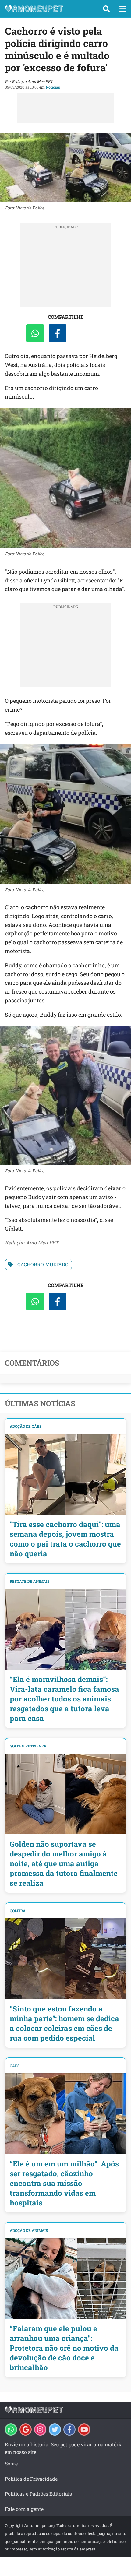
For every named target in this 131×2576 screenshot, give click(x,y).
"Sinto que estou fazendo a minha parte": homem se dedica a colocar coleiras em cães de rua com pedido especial (64, 2023)
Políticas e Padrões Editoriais (38, 2494)
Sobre (11, 2463)
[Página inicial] (49, 9)
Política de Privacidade (31, 2479)
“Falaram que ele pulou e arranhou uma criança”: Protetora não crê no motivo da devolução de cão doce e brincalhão (64, 2348)
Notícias (53, 87)
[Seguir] (40, 2430)
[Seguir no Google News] (26, 2430)
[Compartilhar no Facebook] (58, 333)
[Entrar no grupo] (11, 2430)
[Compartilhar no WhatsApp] (35, 333)
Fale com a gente (24, 2509)
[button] (106, 9)
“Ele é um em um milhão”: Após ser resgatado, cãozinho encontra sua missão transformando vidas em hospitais (64, 2183)
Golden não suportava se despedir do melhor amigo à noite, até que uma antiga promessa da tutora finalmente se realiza (64, 1863)
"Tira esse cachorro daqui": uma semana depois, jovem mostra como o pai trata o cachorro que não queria (65, 1539)
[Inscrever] (84, 2430)
